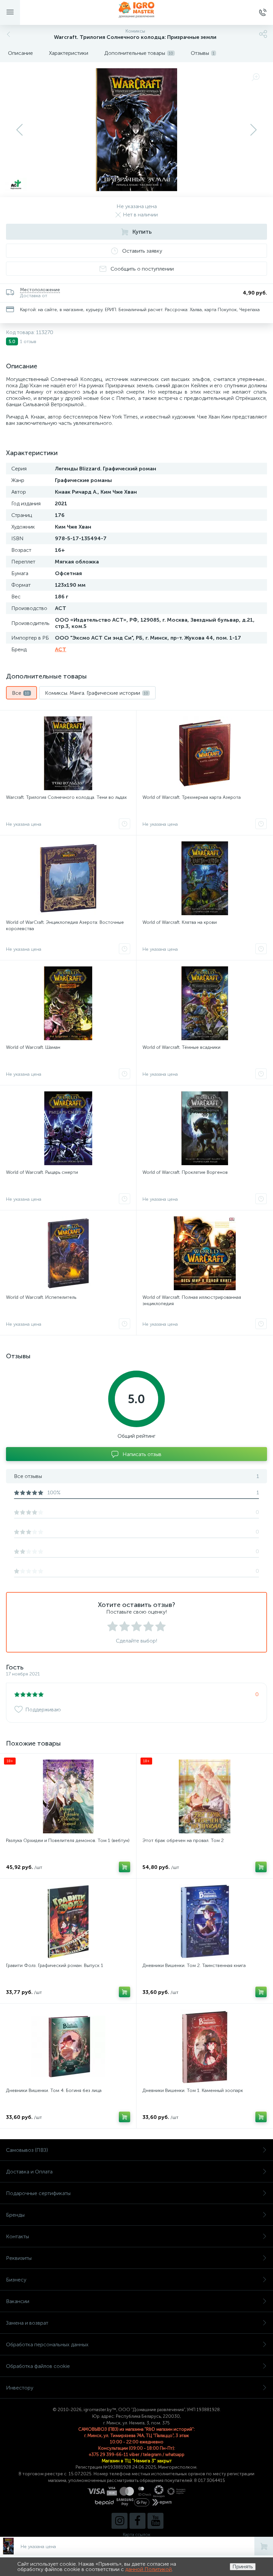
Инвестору (20, 2388)
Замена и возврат (27, 2323)
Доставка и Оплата (29, 2172)
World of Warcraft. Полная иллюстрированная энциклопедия (192, 1300)
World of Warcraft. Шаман (33, 1047)
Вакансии (18, 2301)
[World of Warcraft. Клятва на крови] (205, 878)
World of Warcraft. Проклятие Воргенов (185, 1172)
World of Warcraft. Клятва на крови (180, 922)
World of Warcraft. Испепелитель (41, 1297)
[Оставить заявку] (125, 824)
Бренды (15, 2215)
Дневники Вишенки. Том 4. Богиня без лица (54, 2090)
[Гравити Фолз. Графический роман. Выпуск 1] (68, 1921)
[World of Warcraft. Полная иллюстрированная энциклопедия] (205, 1253)
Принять (243, 2567)
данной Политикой (148, 2569)
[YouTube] (155, 2521)
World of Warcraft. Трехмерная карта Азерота (192, 797)
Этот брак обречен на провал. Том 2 (183, 1840)
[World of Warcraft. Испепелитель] (68, 1253)
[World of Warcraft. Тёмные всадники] (205, 1003)
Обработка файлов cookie (38, 2366)
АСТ (61, 649)
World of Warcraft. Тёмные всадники (181, 1047)
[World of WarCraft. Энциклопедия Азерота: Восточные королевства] (68, 878)
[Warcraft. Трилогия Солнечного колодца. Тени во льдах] (68, 753)
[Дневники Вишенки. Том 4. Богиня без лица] (68, 2046)
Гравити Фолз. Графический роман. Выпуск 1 (55, 1965)
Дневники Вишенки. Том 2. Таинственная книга (194, 1965)
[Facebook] (137, 2521)
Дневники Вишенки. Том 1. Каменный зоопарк (193, 2090)
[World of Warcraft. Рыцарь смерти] (68, 1128)
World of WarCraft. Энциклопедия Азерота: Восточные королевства (65, 925)
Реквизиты (19, 2258)
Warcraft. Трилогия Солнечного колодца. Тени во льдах (66, 797)
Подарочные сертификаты (38, 2193)
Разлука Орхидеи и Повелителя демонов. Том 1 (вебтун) (68, 1840)
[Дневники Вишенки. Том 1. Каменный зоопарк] (205, 2046)
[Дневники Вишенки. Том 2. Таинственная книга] (205, 1921)
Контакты (17, 2236)
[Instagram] (120, 2521)
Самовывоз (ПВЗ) (27, 2150)
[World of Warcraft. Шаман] (68, 1003)
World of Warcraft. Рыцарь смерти (42, 1172)
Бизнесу (16, 2280)
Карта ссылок (136, 2535)
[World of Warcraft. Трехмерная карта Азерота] (205, 753)
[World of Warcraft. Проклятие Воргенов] (205, 1128)
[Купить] (125, 1867)
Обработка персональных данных (47, 2344)
